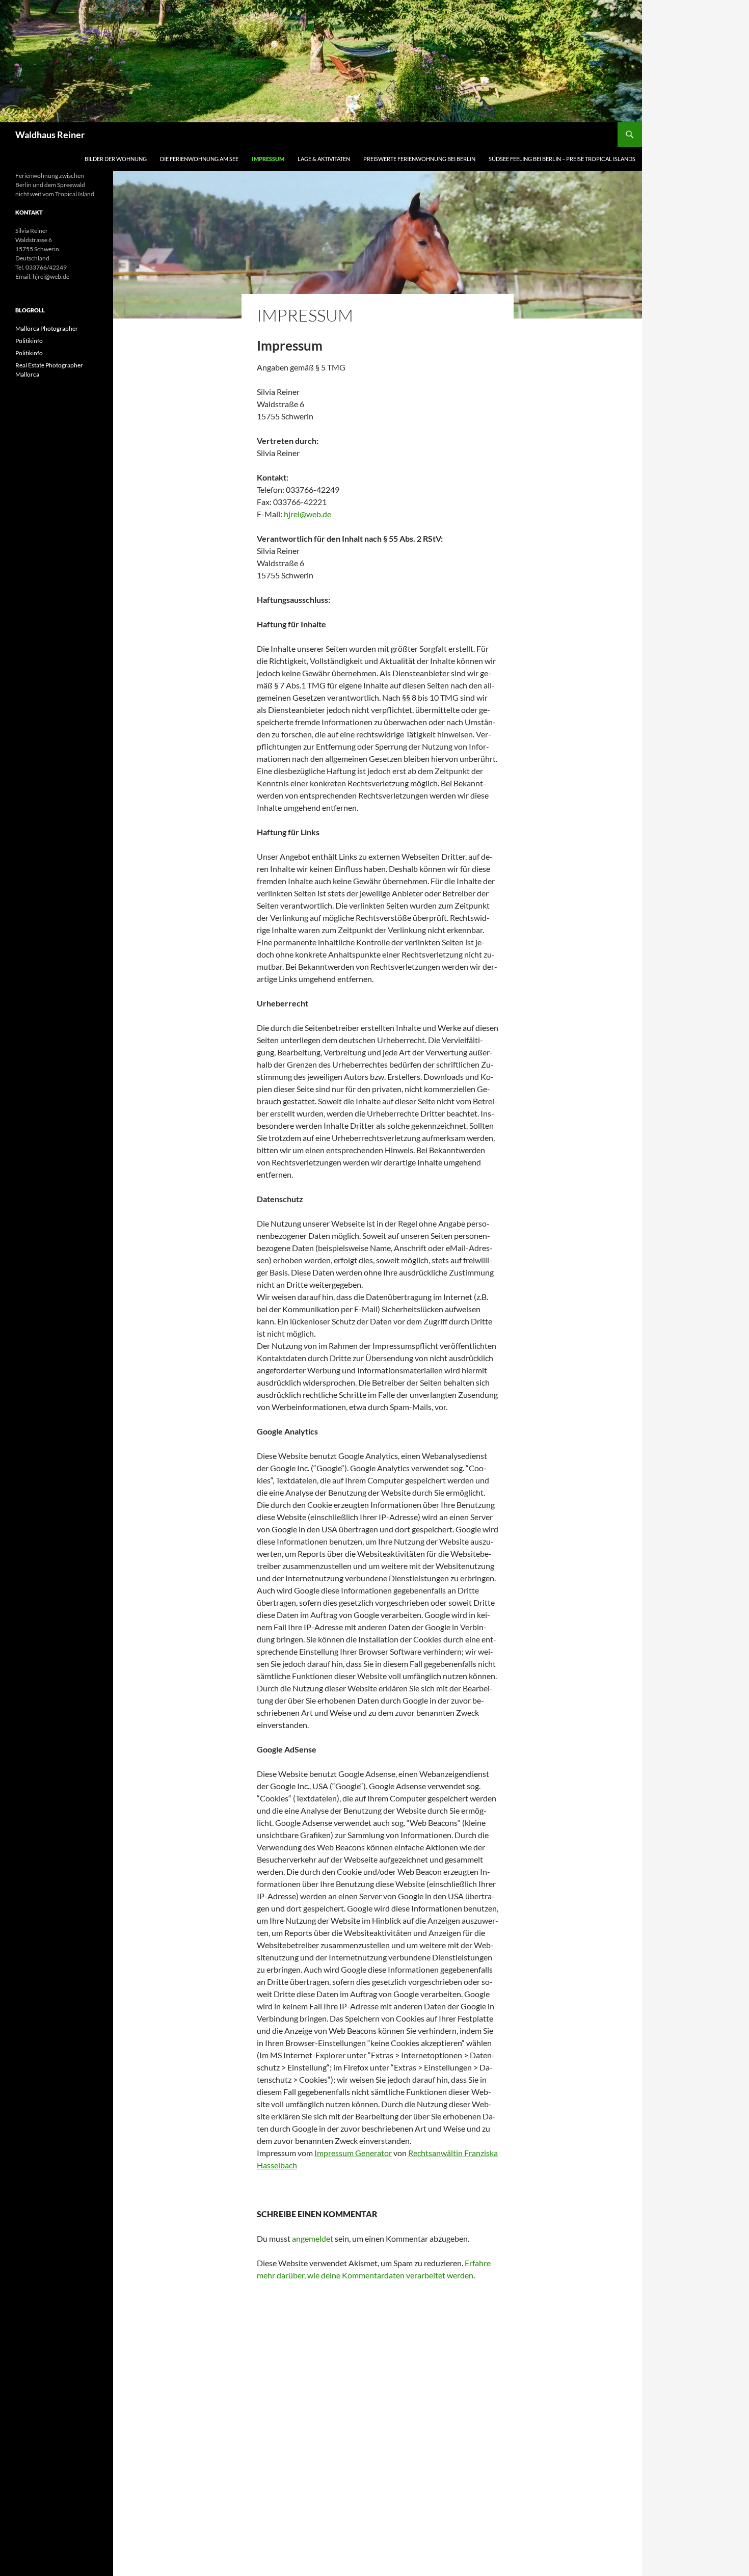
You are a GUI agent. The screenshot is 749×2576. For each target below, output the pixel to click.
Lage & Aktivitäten (324, 159)
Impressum (268, 159)
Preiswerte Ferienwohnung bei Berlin (419, 159)
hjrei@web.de (307, 514)
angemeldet (313, 2238)
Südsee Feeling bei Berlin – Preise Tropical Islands (562, 159)
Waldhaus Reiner (50, 135)
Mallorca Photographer (47, 328)
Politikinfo (29, 341)
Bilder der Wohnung (116, 159)
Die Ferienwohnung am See (199, 159)
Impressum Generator (353, 2153)
